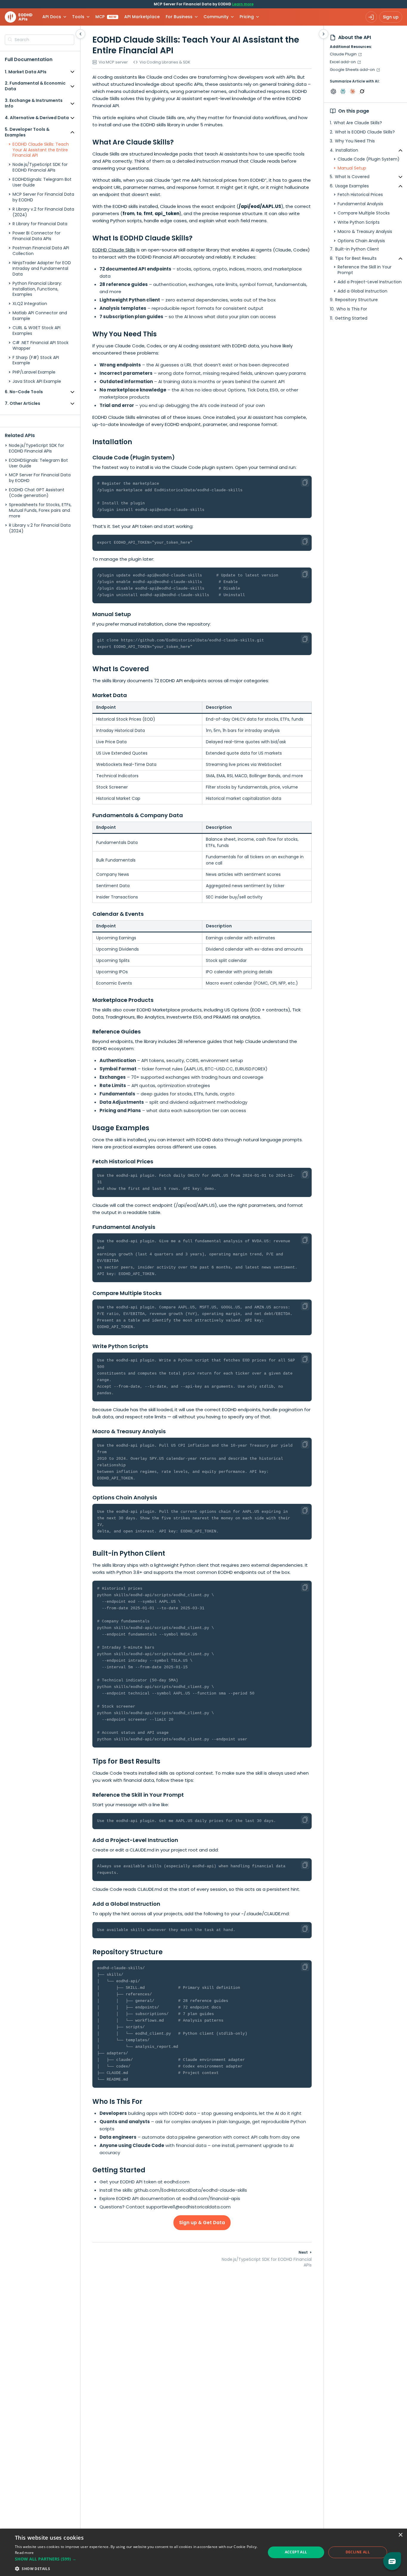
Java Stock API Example (37, 382)
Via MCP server (113, 62)
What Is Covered (352, 177)
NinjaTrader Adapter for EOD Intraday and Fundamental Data (42, 269)
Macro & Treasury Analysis (365, 232)
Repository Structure (356, 300)
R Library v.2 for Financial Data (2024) (43, 212)
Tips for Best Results (356, 258)
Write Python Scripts (359, 222)
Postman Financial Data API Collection (41, 251)
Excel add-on (343, 62)
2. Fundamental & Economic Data (35, 86)
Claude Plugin (343, 54)
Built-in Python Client (357, 249)
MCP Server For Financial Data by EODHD (43, 197)
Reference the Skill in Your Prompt (365, 270)
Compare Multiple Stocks (364, 213)
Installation (347, 150)
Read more (24, 2553)
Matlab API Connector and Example (40, 316)
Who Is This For (352, 309)
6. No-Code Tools (24, 392)
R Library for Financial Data (40, 224)
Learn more (243, 4)
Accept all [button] (296, 2552)
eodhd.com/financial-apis (211, 2198)
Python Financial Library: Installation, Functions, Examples (37, 289)
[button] (136, 2559)
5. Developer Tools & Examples (27, 132)
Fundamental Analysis (360, 204)
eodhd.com (177, 2182)
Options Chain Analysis (361, 241)
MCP (106, 17)
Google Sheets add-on (352, 70)
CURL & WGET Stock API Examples (36, 331)
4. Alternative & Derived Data (37, 118)
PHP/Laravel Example (34, 373)
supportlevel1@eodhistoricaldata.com (188, 2207)
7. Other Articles (22, 403)
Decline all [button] (358, 2552)
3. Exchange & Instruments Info (34, 104)
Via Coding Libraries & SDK (165, 62)
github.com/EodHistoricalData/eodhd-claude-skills (191, 2190)
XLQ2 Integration (30, 304)
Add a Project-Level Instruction (370, 282)
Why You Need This (355, 141)
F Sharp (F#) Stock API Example (36, 360)
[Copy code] (305, 482)
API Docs (52, 17)
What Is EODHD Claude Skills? (365, 132)
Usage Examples (352, 186)
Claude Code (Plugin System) (369, 159)
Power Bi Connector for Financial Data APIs (36, 236)
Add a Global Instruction (362, 291)
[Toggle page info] (324, 34)
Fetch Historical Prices (360, 195)
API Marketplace (142, 17)
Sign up (391, 17)
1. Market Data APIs (26, 72)
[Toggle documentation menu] (80, 34)
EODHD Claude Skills (114, 250)
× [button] (400, 2535)
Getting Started (351, 318)
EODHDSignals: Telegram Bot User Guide (42, 183)
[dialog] (203, 2552)
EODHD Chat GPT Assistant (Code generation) (37, 493)
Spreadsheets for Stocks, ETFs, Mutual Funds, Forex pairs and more (40, 510)
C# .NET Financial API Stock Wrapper (41, 346)
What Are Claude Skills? (358, 123)
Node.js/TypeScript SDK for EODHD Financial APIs (40, 168)
